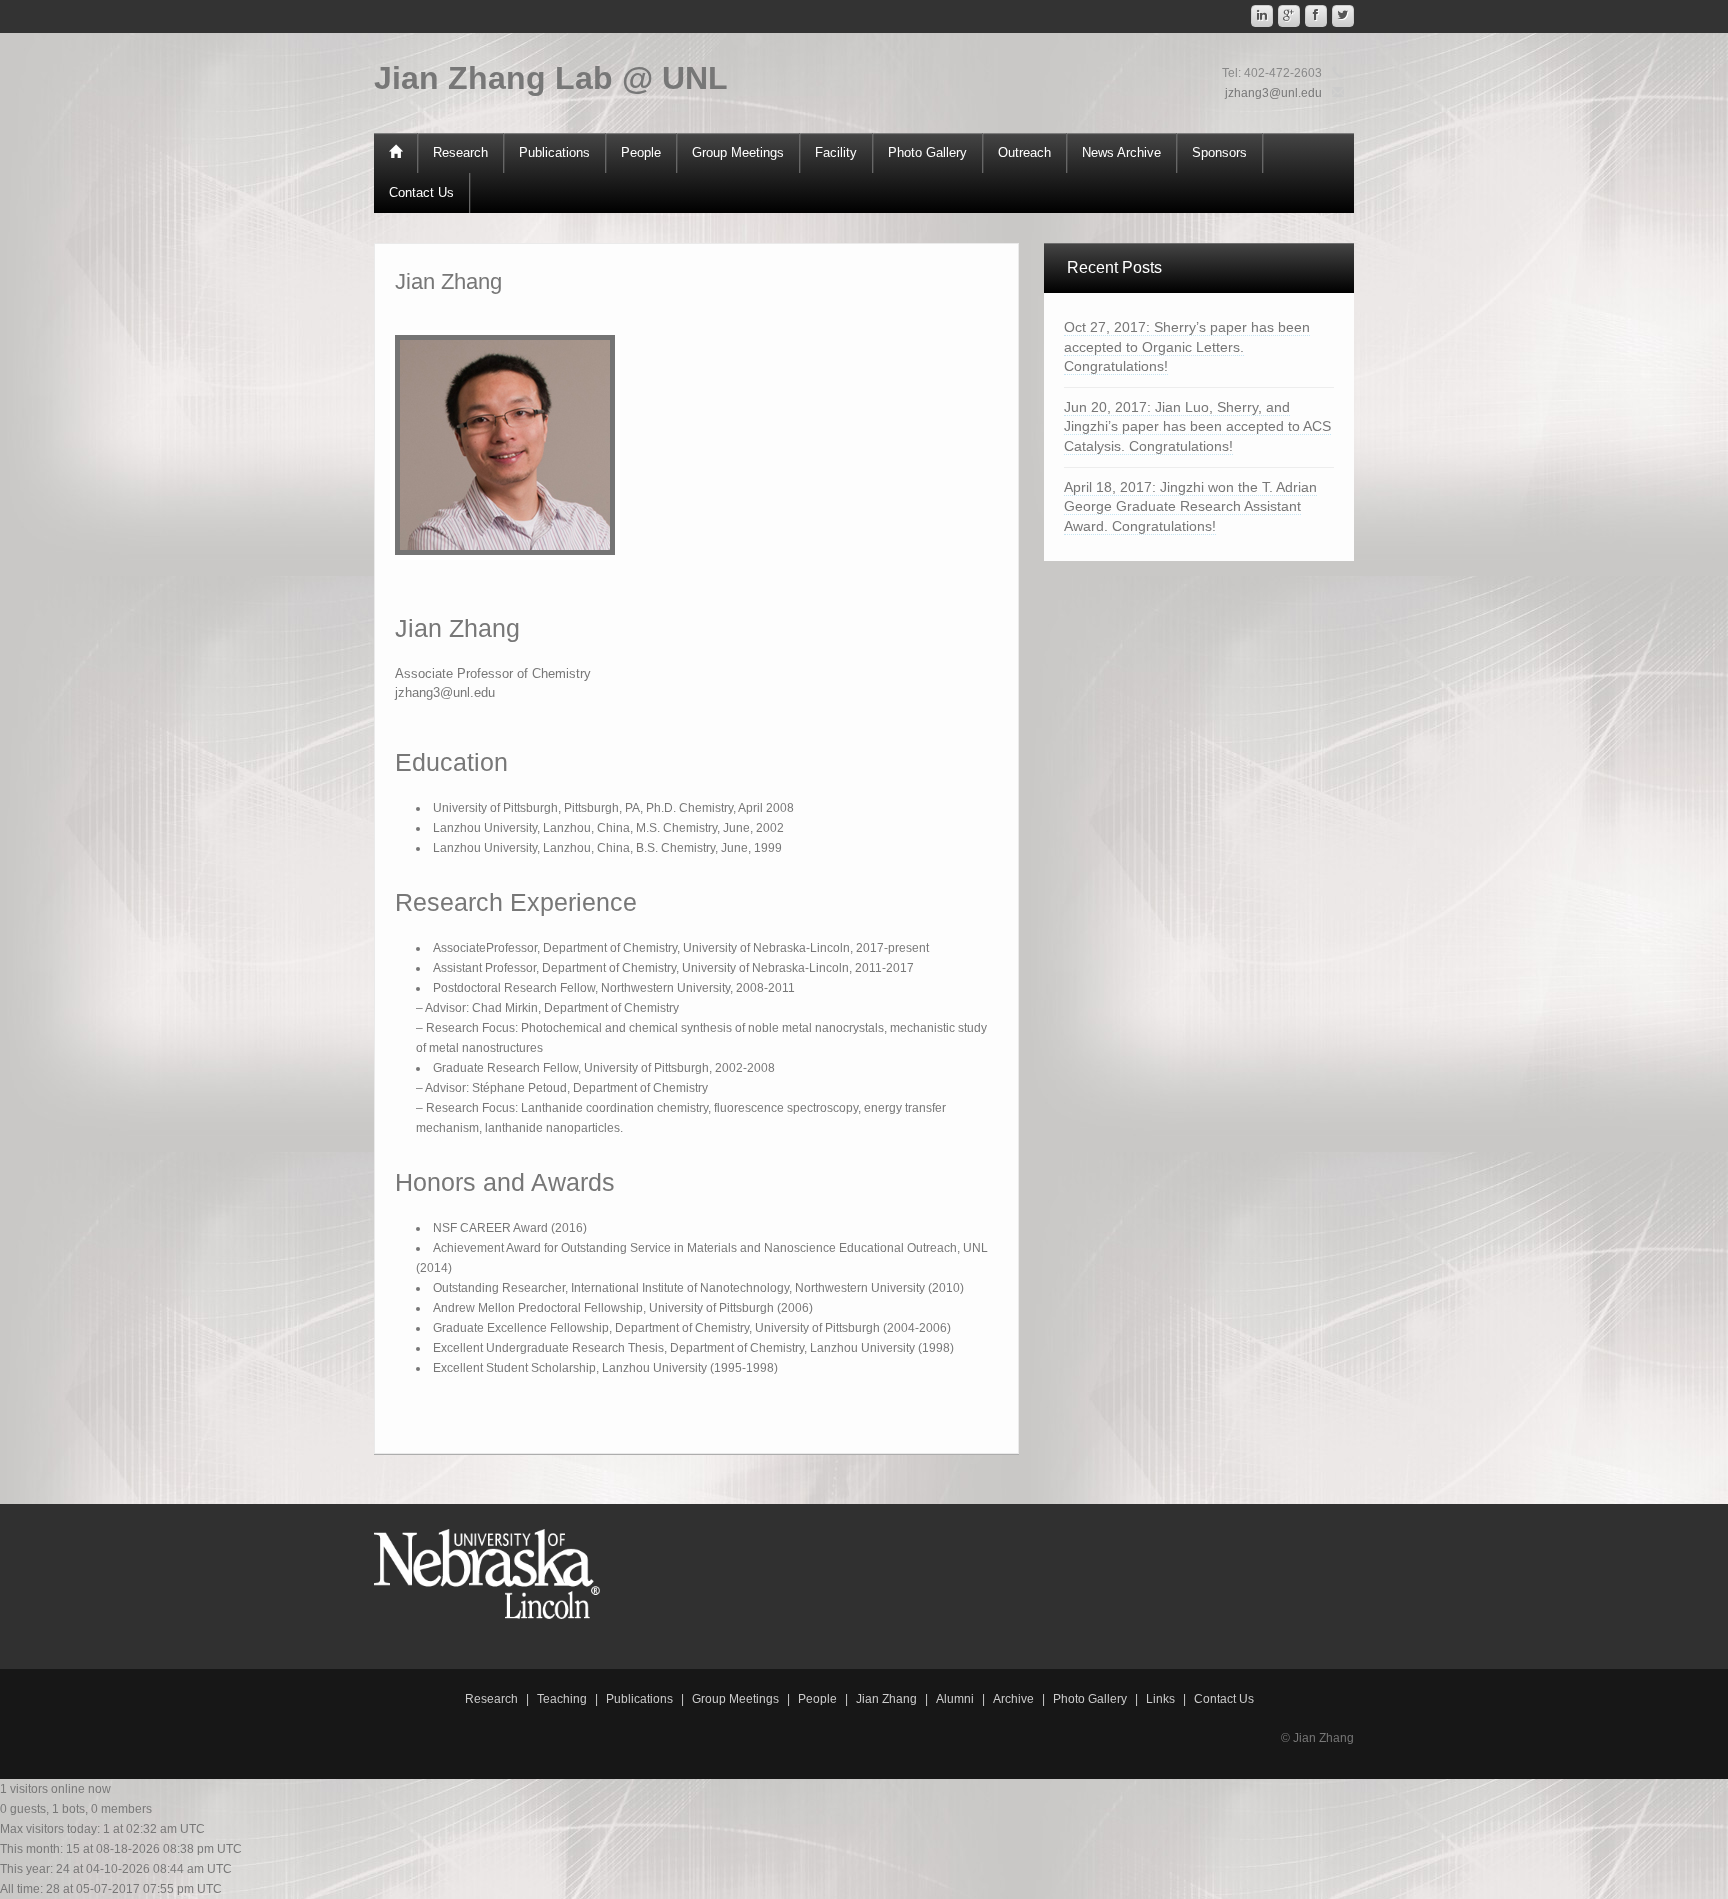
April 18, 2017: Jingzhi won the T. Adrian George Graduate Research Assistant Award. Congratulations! (1190, 506)
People (641, 152)
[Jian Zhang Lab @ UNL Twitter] (1343, 16)
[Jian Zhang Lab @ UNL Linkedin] (1262, 16)
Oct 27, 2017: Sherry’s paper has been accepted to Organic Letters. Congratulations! (1187, 346)
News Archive (1121, 152)
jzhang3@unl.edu (1273, 93)
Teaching (562, 1699)
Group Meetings (738, 152)
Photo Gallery (927, 152)
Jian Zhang (886, 1699)
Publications (554, 152)
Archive (1013, 1699)
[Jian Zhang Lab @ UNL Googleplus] (1289, 16)
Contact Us (421, 192)
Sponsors (1219, 152)
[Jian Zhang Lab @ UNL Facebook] (1316, 16)
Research (460, 152)
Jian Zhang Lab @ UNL (551, 78)
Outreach (1024, 152)
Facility (836, 152)
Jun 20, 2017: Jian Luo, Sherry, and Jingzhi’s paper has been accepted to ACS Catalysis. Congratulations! (1197, 426)
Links (1160, 1699)
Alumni (955, 1699)
